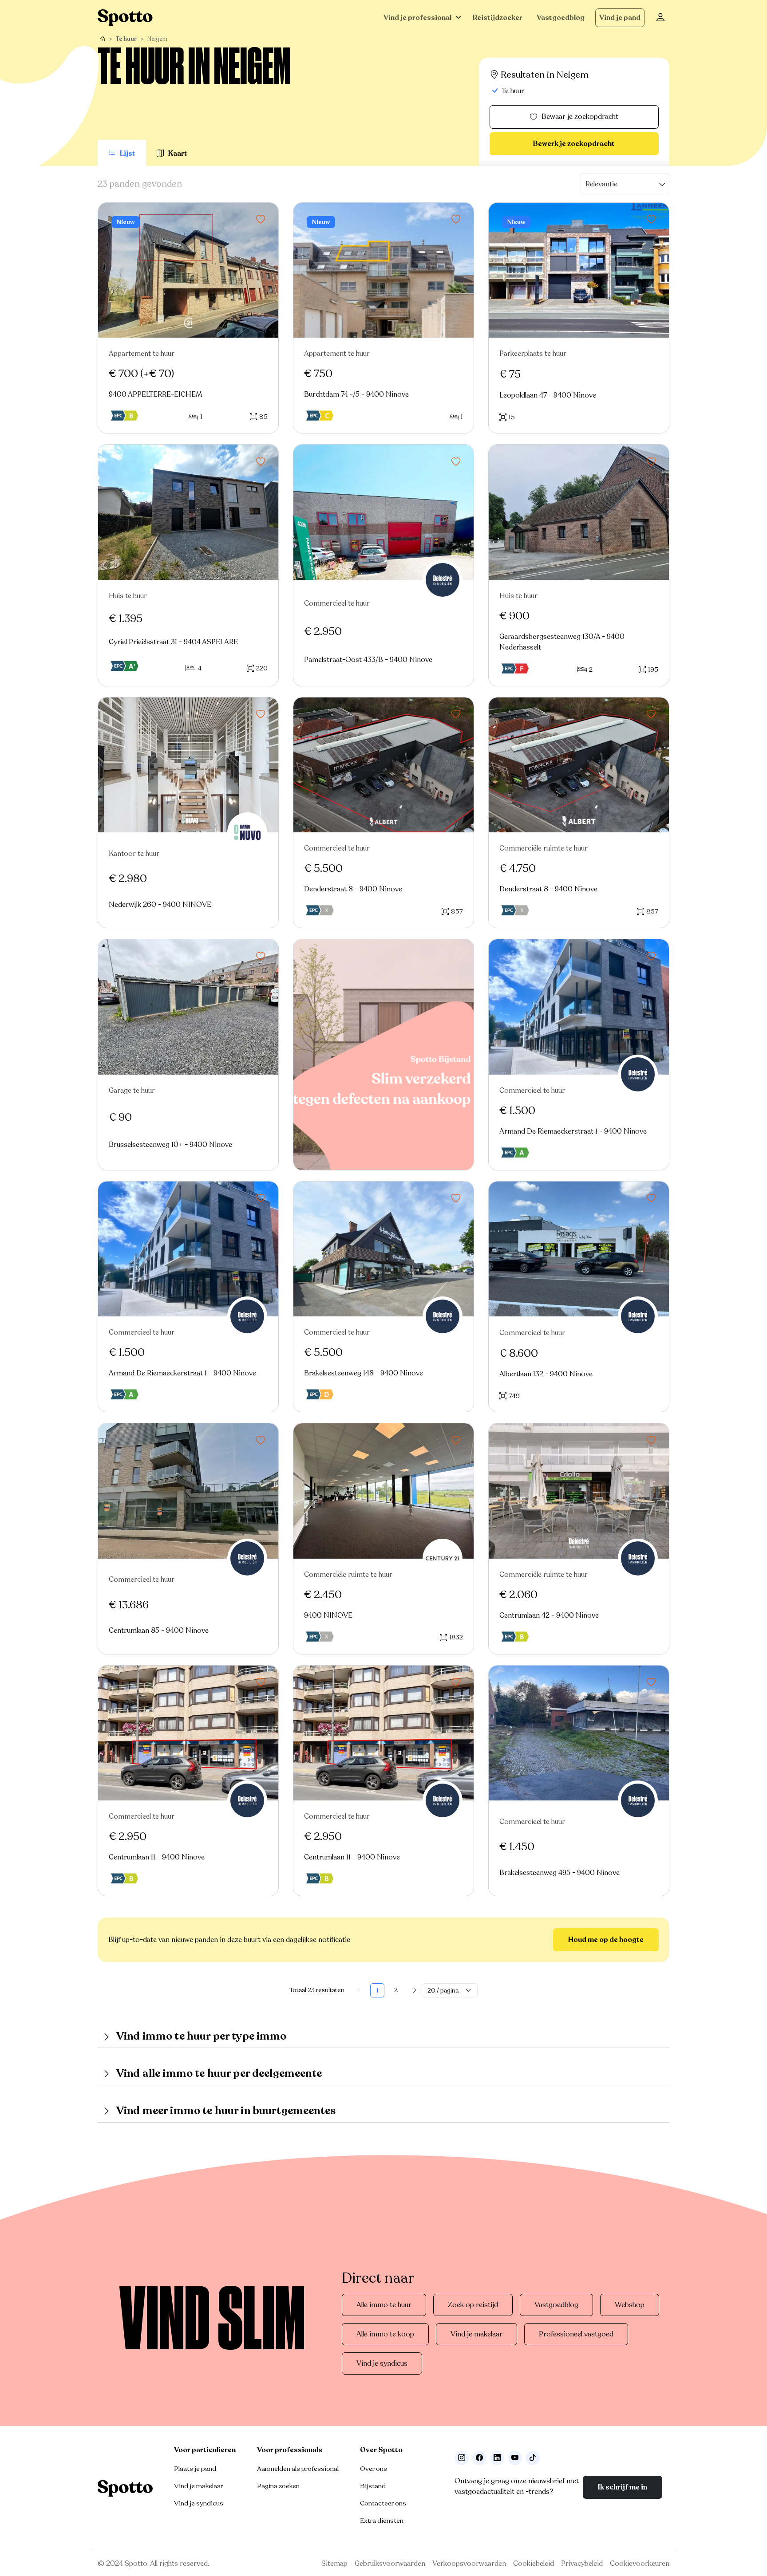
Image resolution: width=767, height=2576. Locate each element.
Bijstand (373, 2486)
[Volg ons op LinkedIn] (497, 2458)
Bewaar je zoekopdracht (580, 117)
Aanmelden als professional (298, 2469)
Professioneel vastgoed (576, 2334)
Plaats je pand (195, 2469)
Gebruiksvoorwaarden (390, 2564)
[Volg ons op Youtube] (515, 2458)
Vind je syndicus (382, 2363)
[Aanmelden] (660, 18)
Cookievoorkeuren (640, 2564)
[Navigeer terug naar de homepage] (125, 18)
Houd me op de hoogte (606, 1940)
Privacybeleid (582, 2564)
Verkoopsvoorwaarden (469, 2564)
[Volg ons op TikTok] (533, 2458)
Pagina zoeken (278, 2486)
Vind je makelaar (476, 2334)
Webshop (630, 2305)
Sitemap (334, 2564)
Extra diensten (382, 2521)
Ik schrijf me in (623, 2487)
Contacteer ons (383, 2503)
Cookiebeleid (534, 2564)
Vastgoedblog (561, 18)
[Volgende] (415, 1990)
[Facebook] (479, 2458)
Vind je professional (417, 18)
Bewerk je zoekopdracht (574, 144)
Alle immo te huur (384, 2305)
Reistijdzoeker (498, 18)
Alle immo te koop (385, 2334)
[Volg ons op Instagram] (462, 2458)
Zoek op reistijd (473, 2305)
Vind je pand (620, 18)
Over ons (374, 2469)
